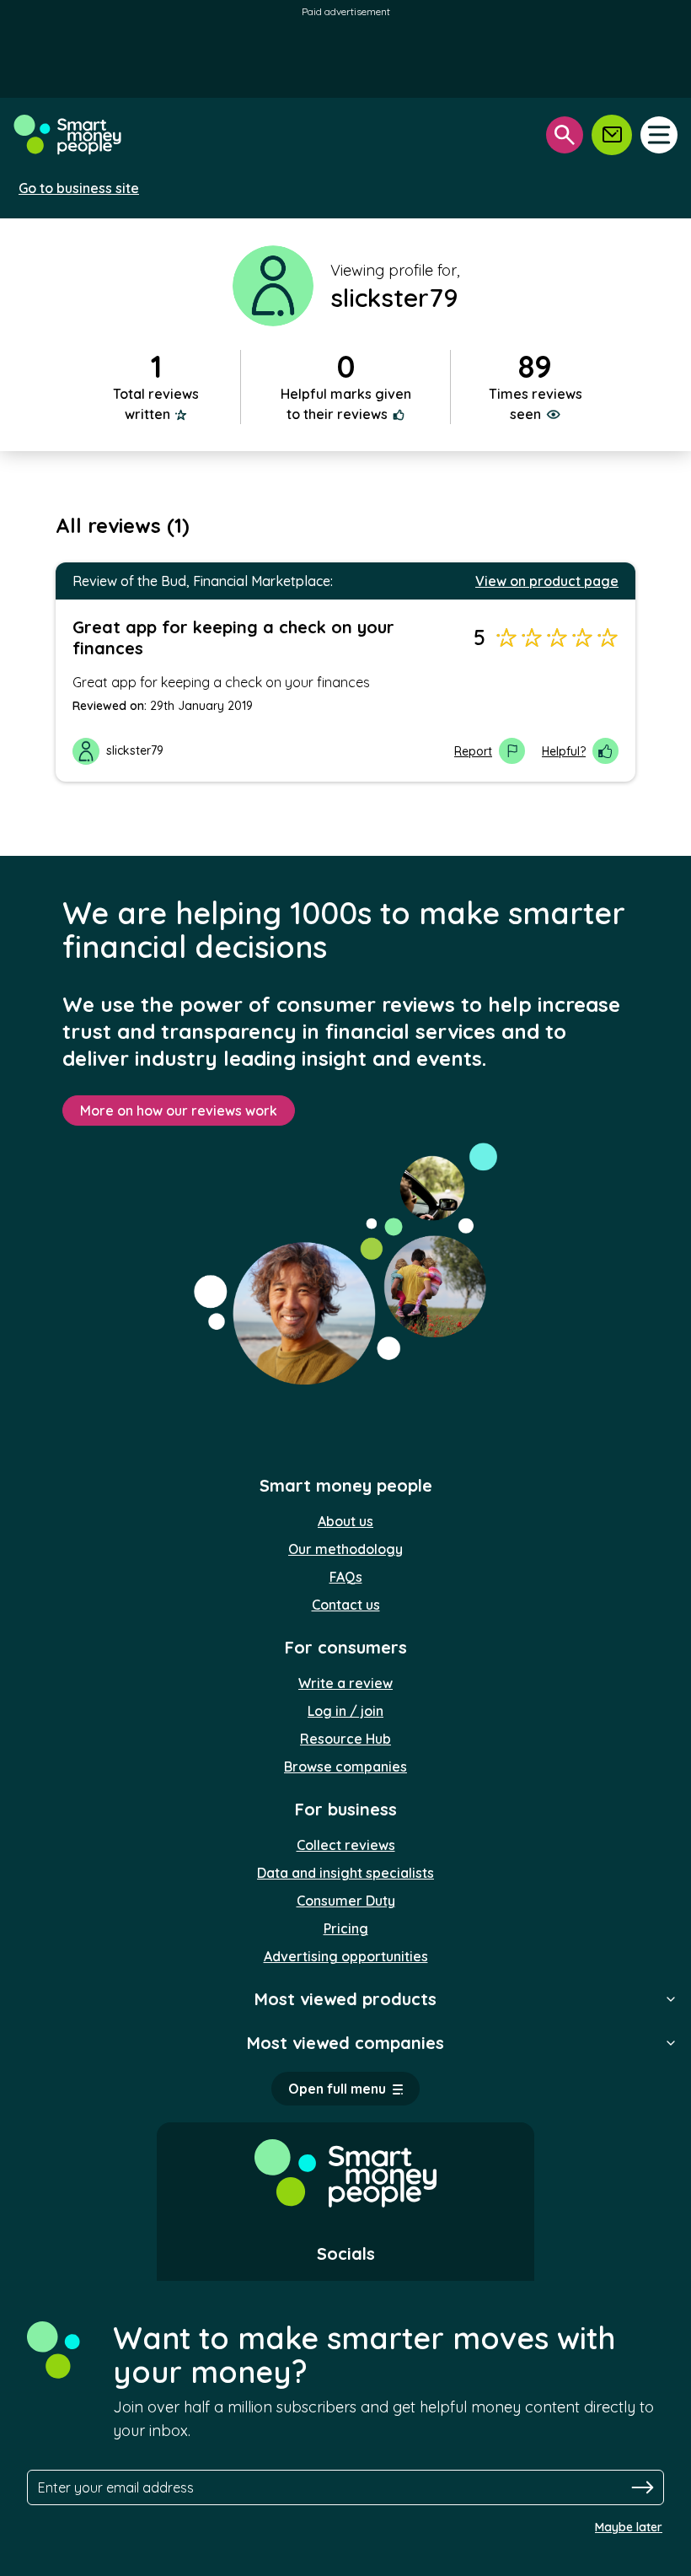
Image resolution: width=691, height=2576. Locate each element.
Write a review (345, 1683)
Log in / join (345, 1711)
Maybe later (629, 2527)
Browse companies (345, 1767)
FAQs (346, 1577)
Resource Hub (345, 1739)
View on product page (547, 581)
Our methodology (345, 1549)
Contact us (346, 1605)
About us (345, 1521)
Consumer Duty (346, 1901)
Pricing (346, 1928)
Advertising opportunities (346, 1956)
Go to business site (79, 188)
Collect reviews (346, 1845)
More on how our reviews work (179, 1111)
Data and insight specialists (345, 1873)
